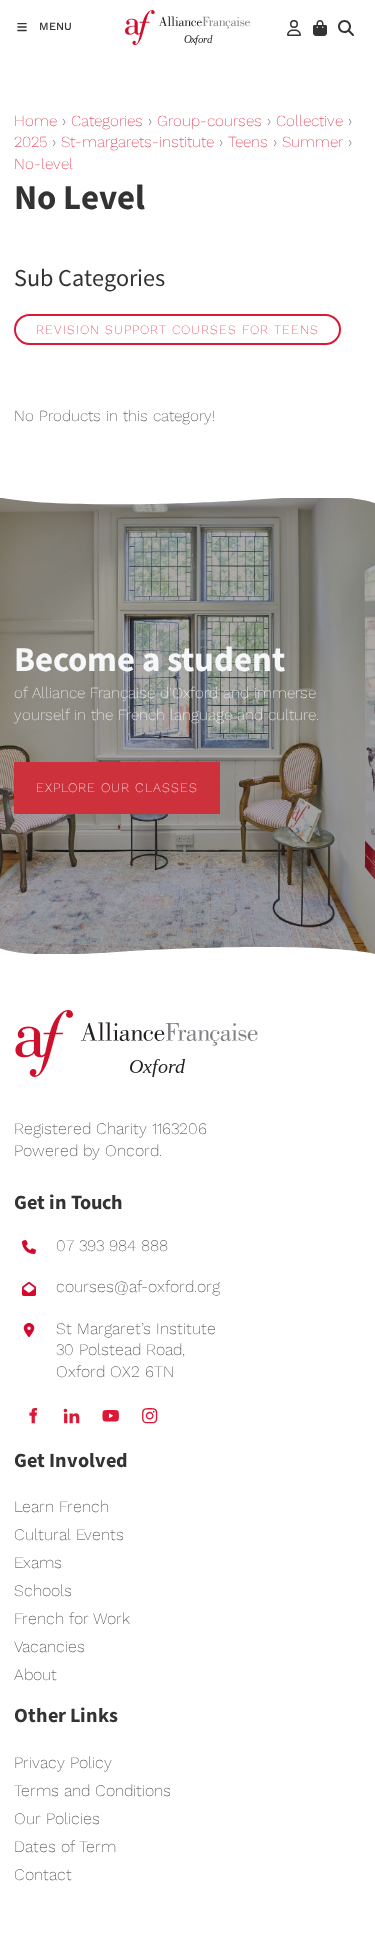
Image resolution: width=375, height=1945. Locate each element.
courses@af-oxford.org (138, 1286)
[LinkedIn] (71, 1415)
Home (35, 121)
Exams (38, 1562)
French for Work (72, 1618)
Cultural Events (69, 1534)
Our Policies (57, 1818)
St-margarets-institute (137, 142)
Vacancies (49, 1646)
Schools (43, 1590)
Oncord (132, 1150)
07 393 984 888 (112, 1245)
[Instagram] (149, 1415)
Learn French (61, 1506)
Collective (309, 121)
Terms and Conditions (92, 1790)
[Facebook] (32, 1415)
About (35, 1674)
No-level (43, 164)
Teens (248, 142)
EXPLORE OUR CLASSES (95, 772)
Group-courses (209, 121)
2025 (30, 142)
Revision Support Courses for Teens (177, 329)
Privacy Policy (63, 1762)
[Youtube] (110, 1415)
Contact (43, 1874)
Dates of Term (65, 1846)
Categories (107, 121)
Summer (312, 142)
